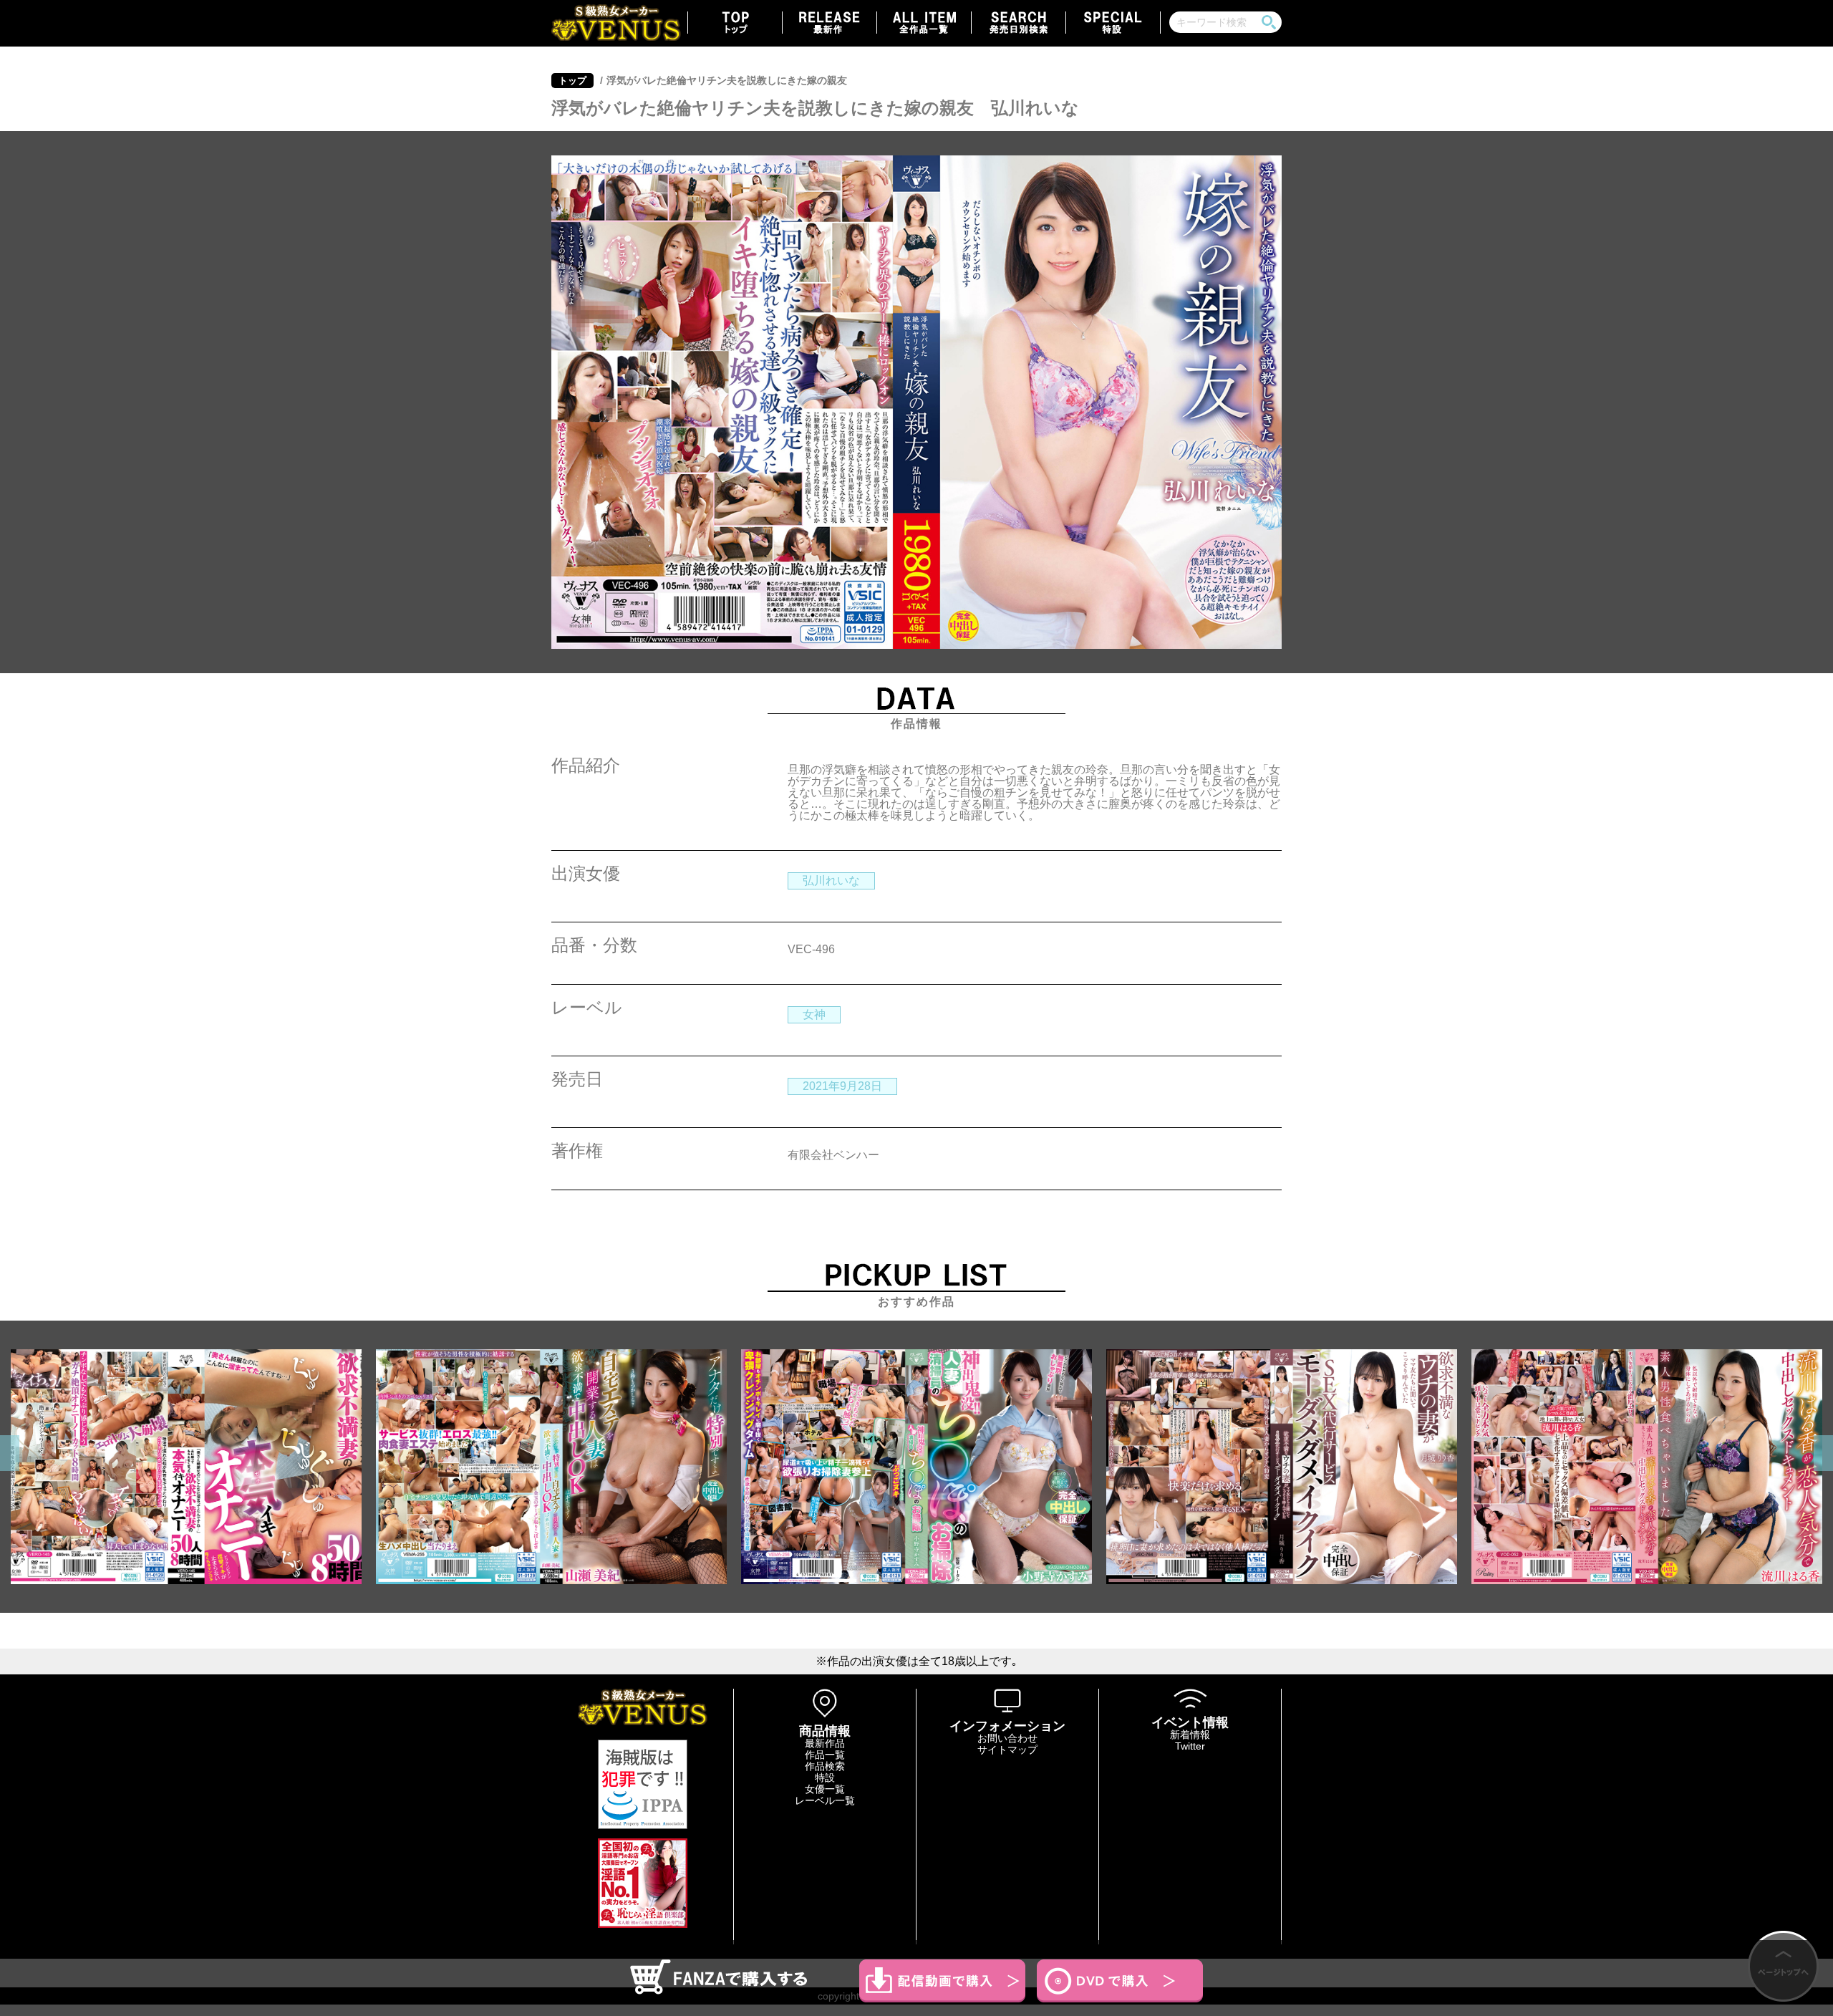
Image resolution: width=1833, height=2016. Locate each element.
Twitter (1190, 1746)
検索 (1269, 22)
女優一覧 (825, 1789)
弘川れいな (831, 881)
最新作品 (825, 1743)
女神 (814, 1014)
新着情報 (1190, 1735)
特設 (825, 1778)
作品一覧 (825, 1755)
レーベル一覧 (825, 1800)
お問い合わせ (1007, 1738)
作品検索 (825, 1766)
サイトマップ (1007, 1750)
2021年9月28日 (842, 1086)
